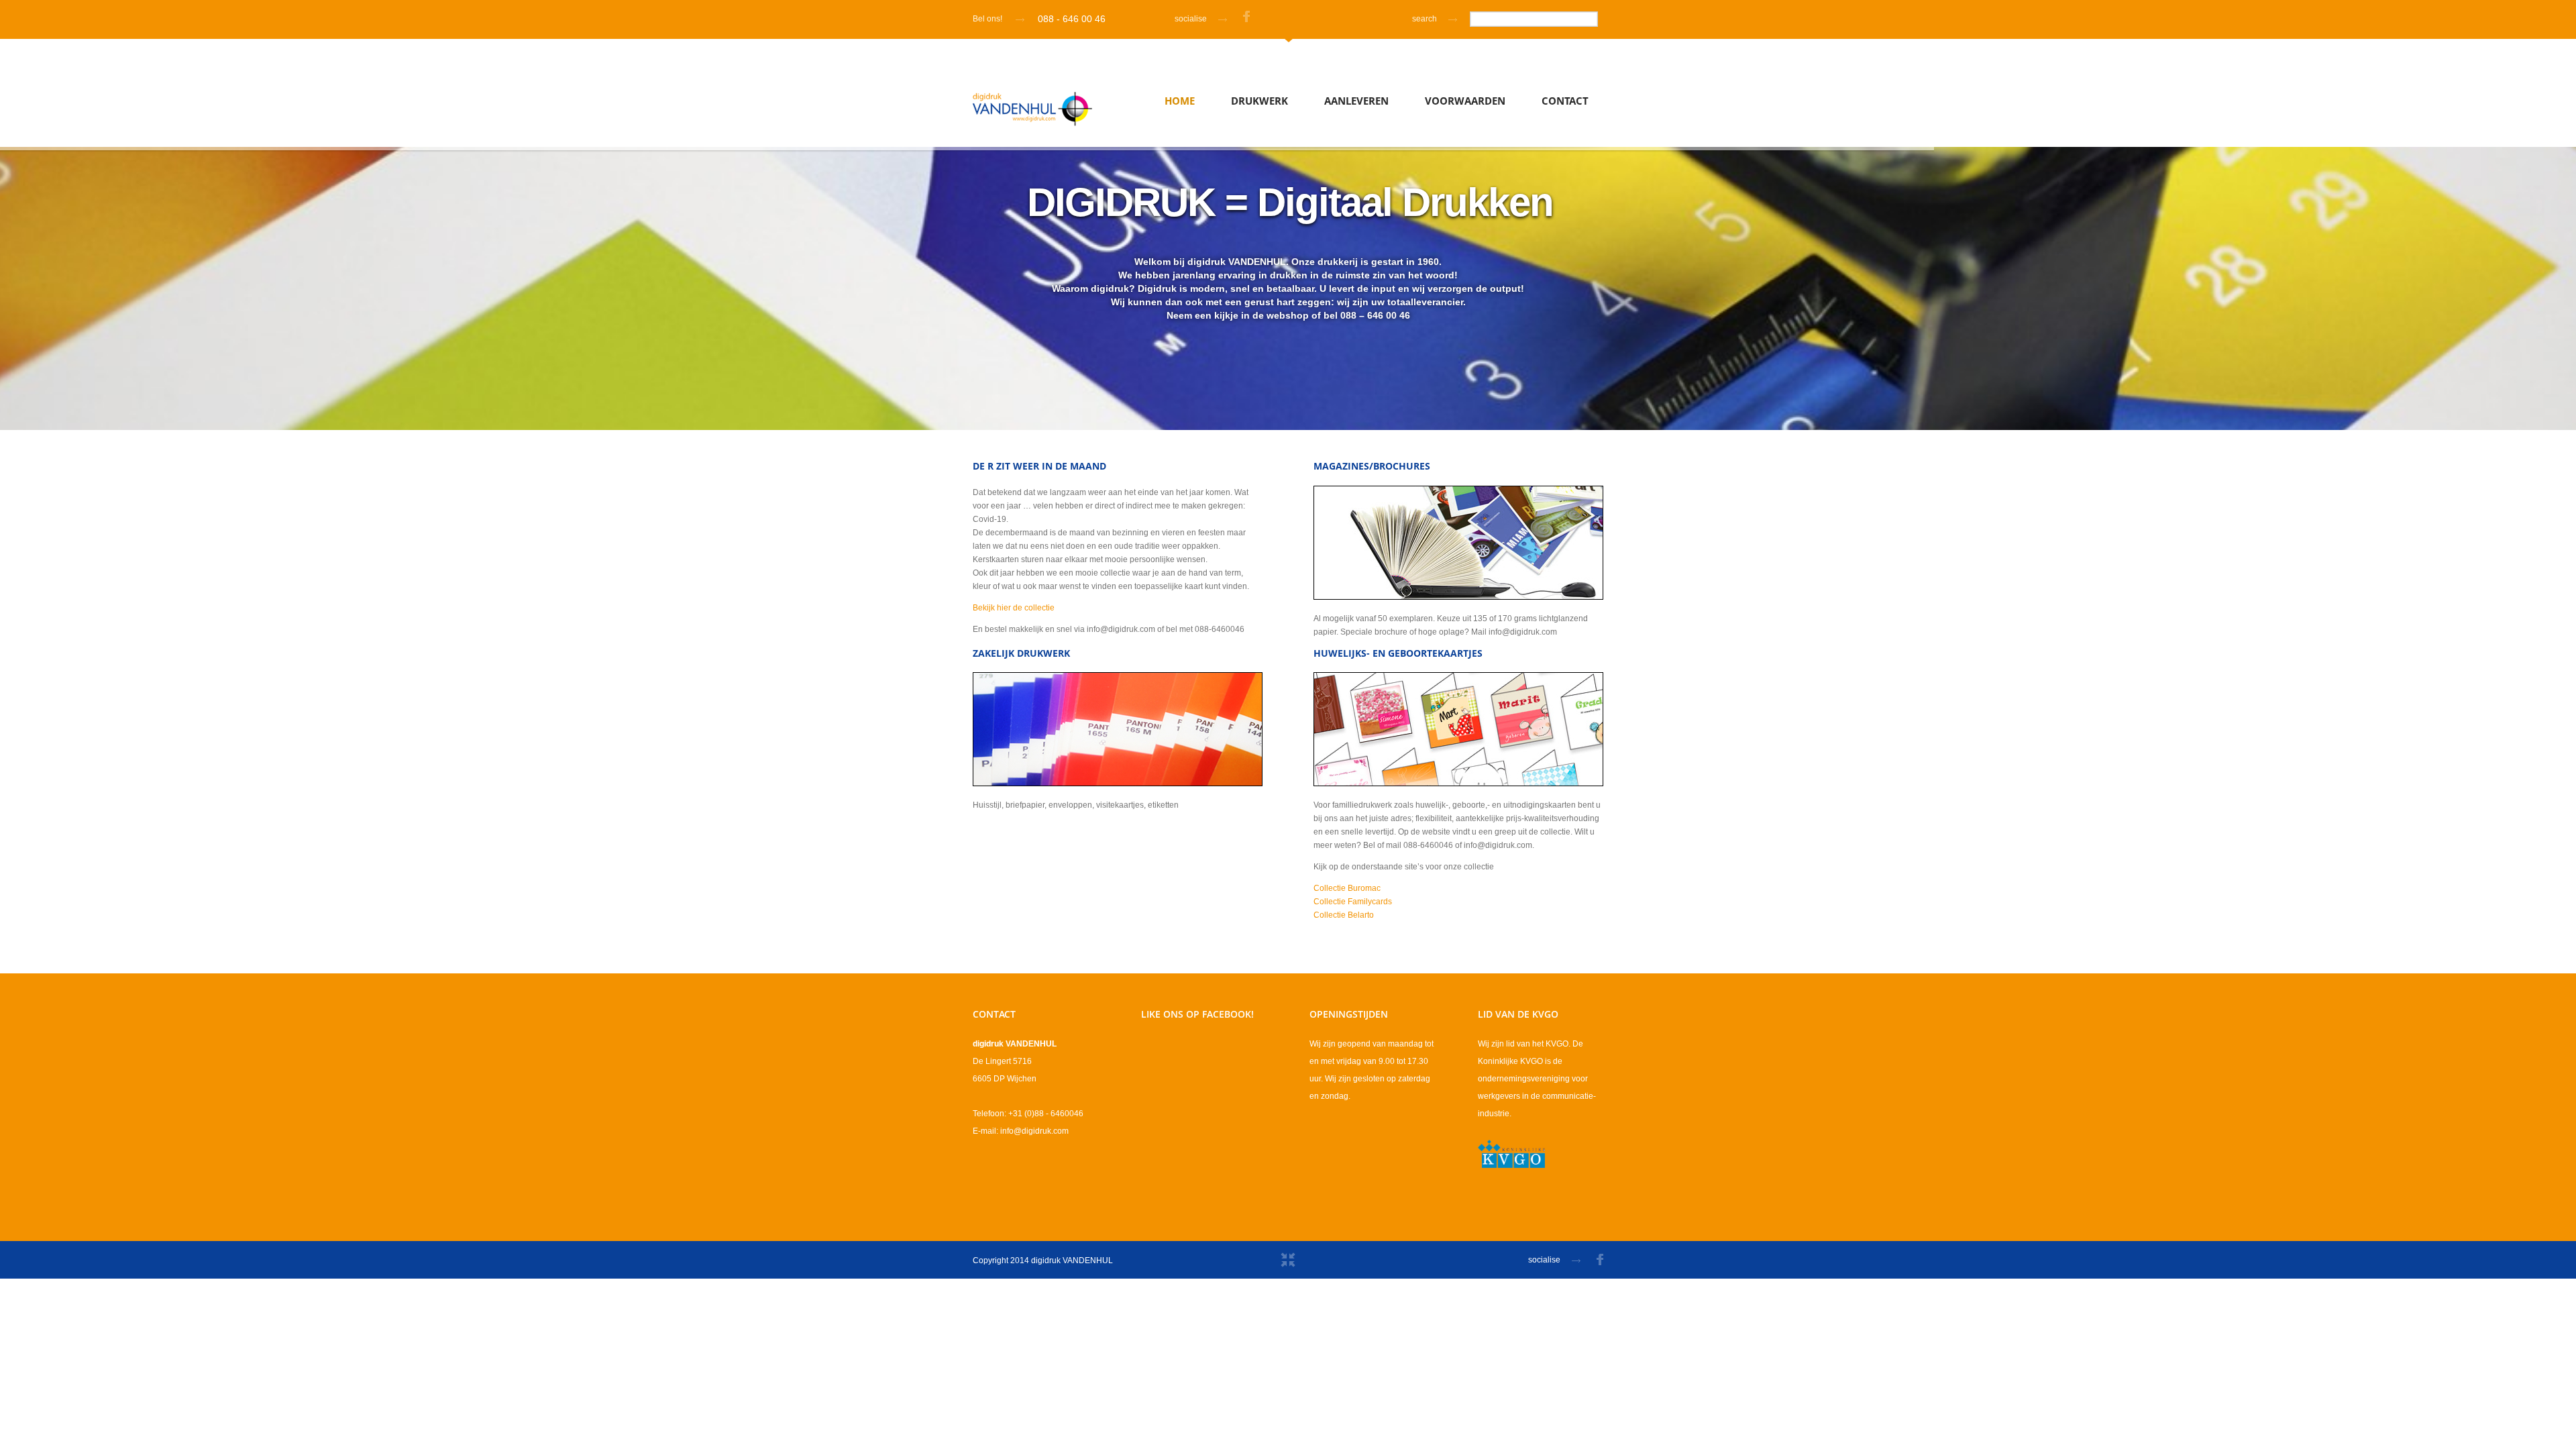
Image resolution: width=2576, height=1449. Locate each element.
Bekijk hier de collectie (1014, 608)
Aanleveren (1356, 101)
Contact (1565, 101)
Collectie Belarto (1344, 915)
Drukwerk (1259, 101)
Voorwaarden (1465, 101)
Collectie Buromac (1347, 888)
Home (1180, 101)
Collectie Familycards (1353, 902)
